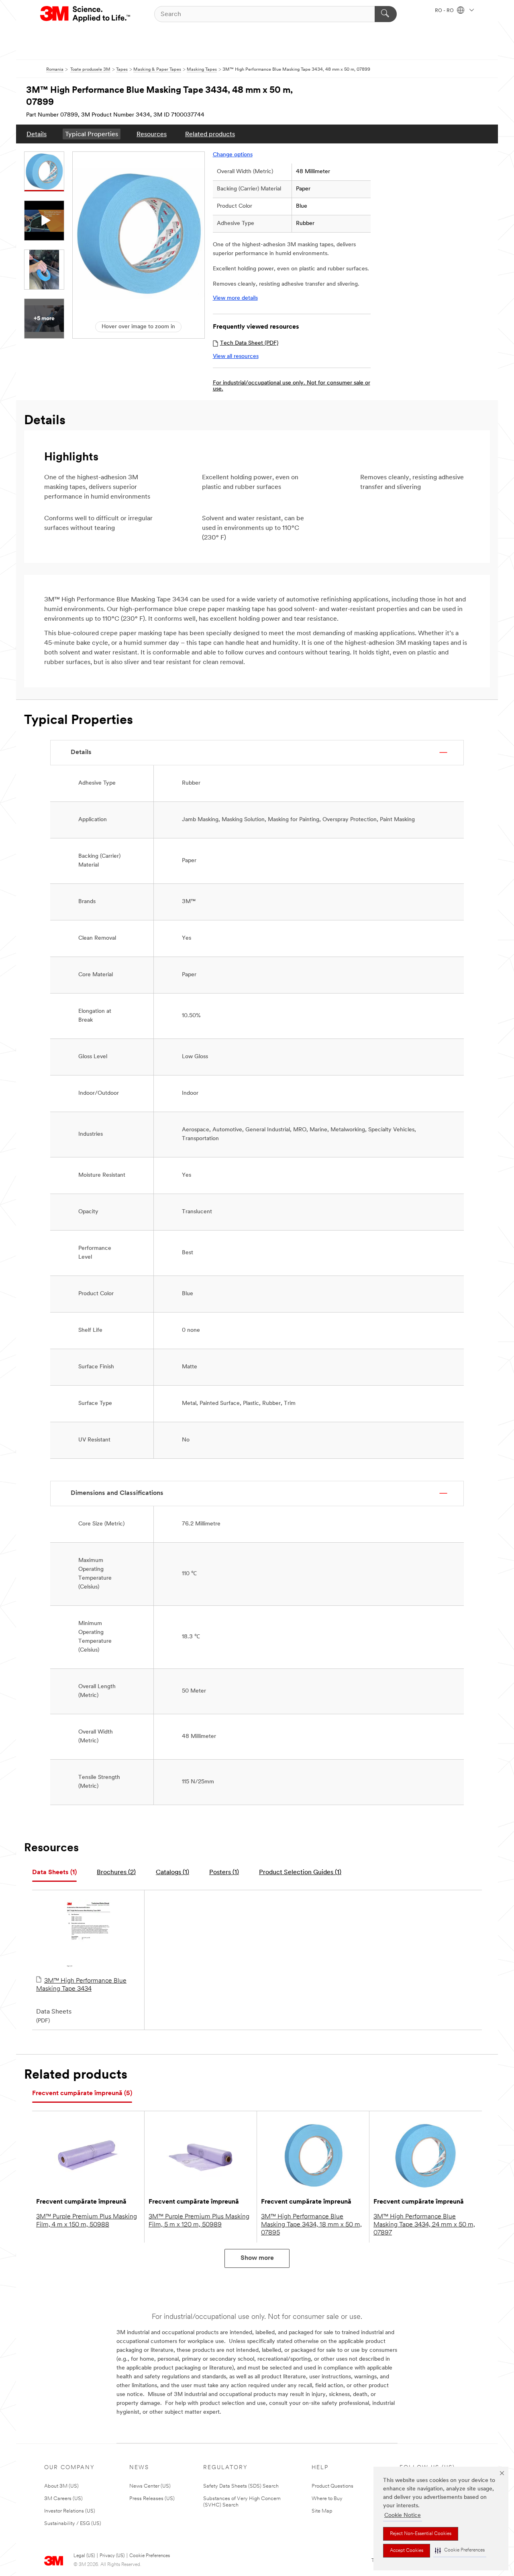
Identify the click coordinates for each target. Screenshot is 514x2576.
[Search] (386, 14)
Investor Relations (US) (70, 2511)
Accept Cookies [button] (407, 2551)
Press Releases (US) (152, 2499)
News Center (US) (150, 2486)
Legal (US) (84, 2556)
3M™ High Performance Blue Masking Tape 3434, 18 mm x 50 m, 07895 (311, 2225)
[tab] (54, 1873)
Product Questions (332, 2486)
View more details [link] (235, 298)
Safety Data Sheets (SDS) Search (241, 2486)
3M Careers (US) (63, 2499)
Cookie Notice (403, 2516)
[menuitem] (37, 134)
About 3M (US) (61, 2486)
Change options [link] (233, 155)
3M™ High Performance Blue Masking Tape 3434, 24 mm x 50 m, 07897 (424, 2225)
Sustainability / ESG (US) (73, 2524)
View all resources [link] (236, 357)
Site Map (322, 2511)
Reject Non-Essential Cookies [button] (421, 2534)
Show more (257, 2258)
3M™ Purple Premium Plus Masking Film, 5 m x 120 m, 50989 (199, 2221)
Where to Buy (327, 2499)
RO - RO (445, 11)
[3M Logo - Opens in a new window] (86, 14)
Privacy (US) (112, 2556)
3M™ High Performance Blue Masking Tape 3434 (81, 1985)
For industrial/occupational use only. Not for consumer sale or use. (292, 386)
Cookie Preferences (150, 2556)
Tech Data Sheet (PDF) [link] (249, 343)
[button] (460, 2550)
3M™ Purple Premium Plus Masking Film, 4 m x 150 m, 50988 (87, 2221)
